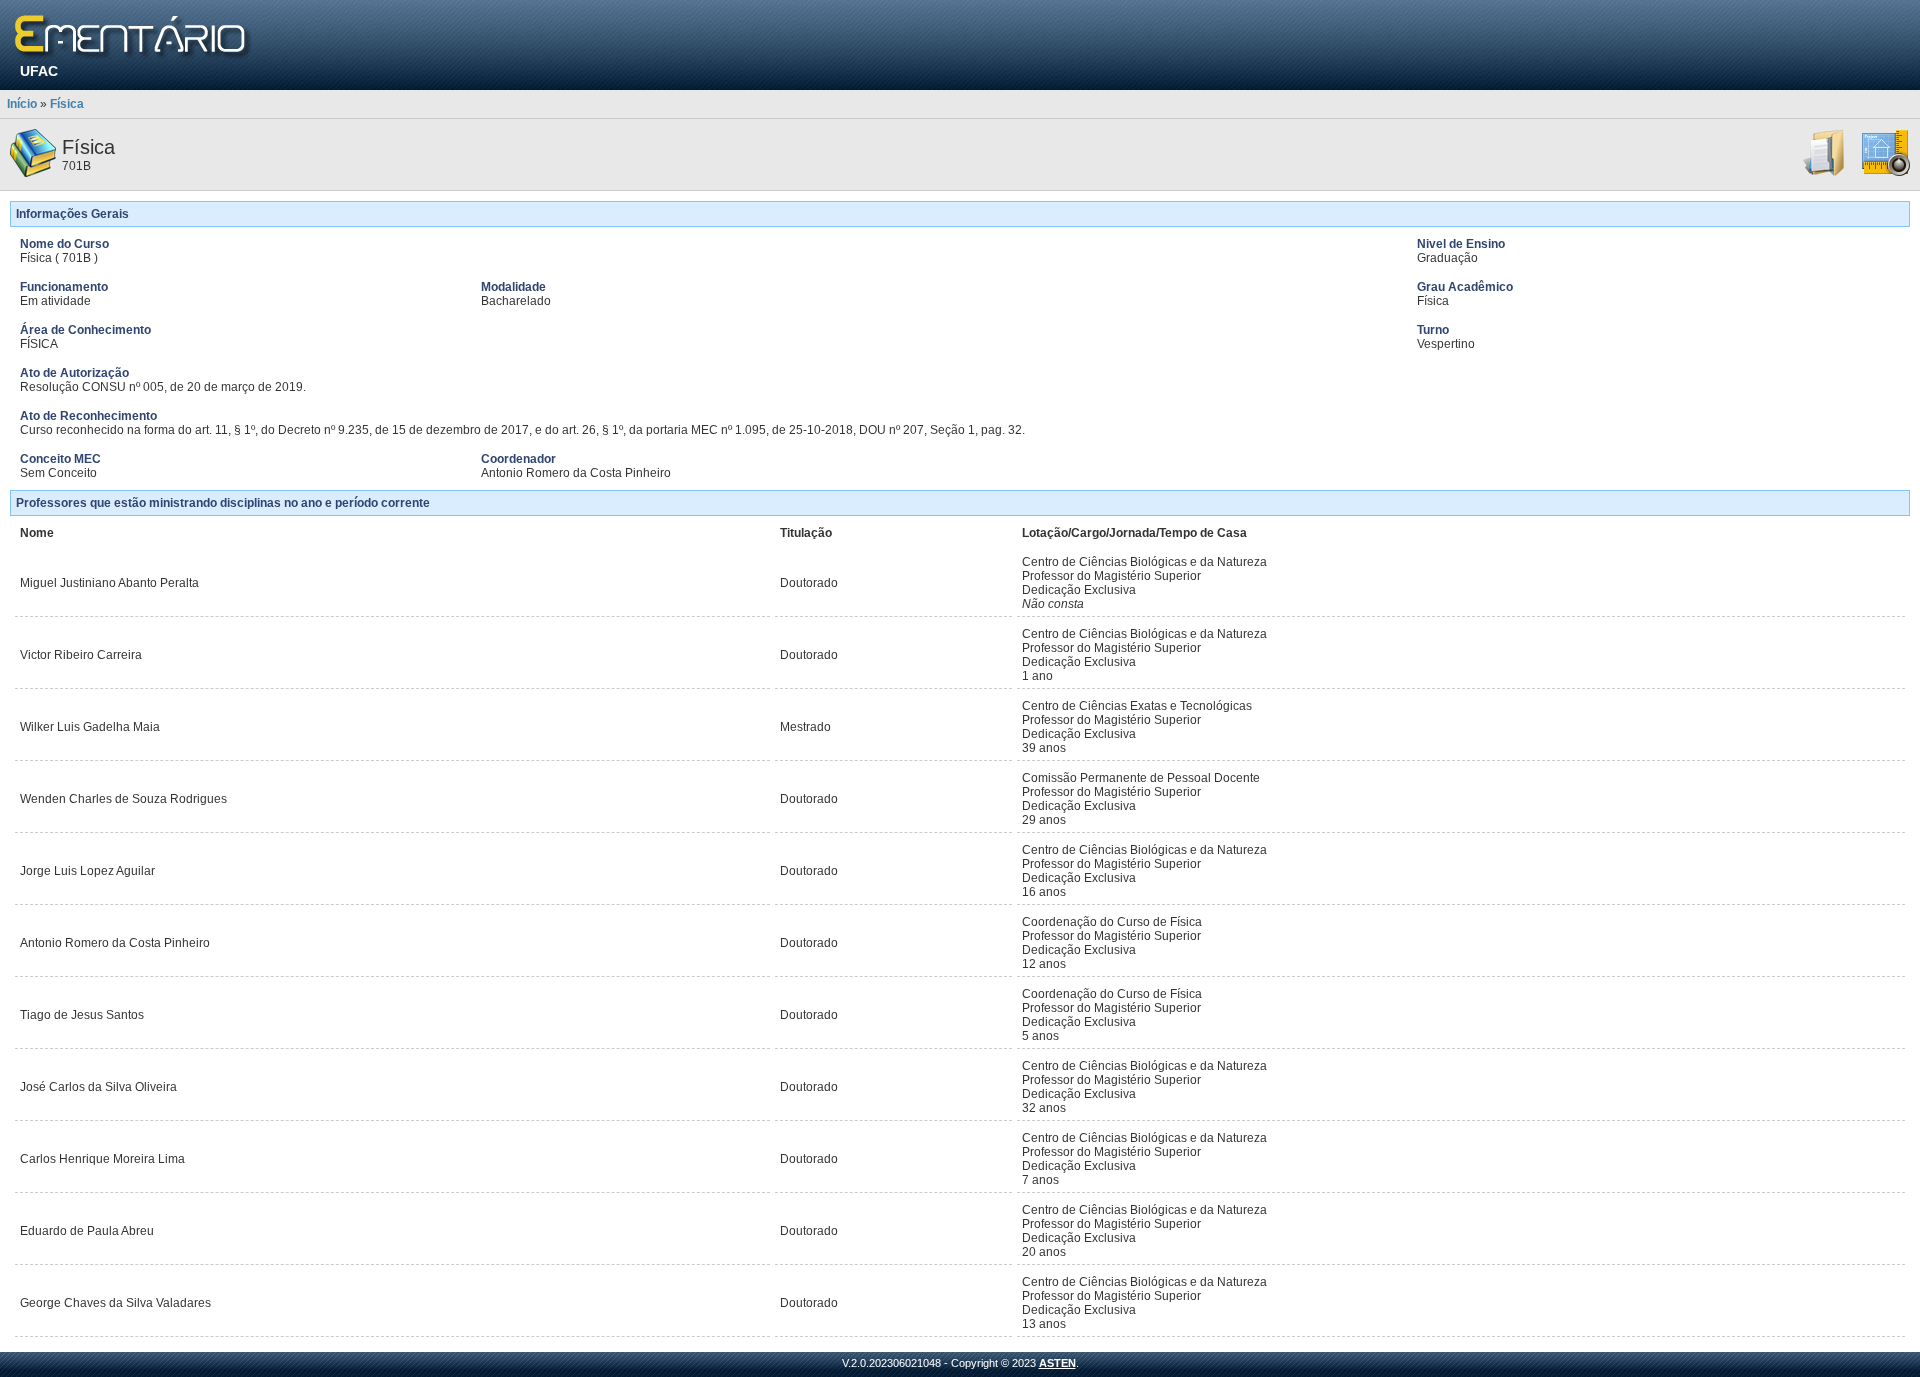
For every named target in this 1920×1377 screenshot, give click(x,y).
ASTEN (1057, 1363)
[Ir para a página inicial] (133, 37)
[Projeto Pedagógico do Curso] (1886, 173)
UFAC (39, 71)
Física (67, 104)
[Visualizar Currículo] (1825, 173)
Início (22, 104)
